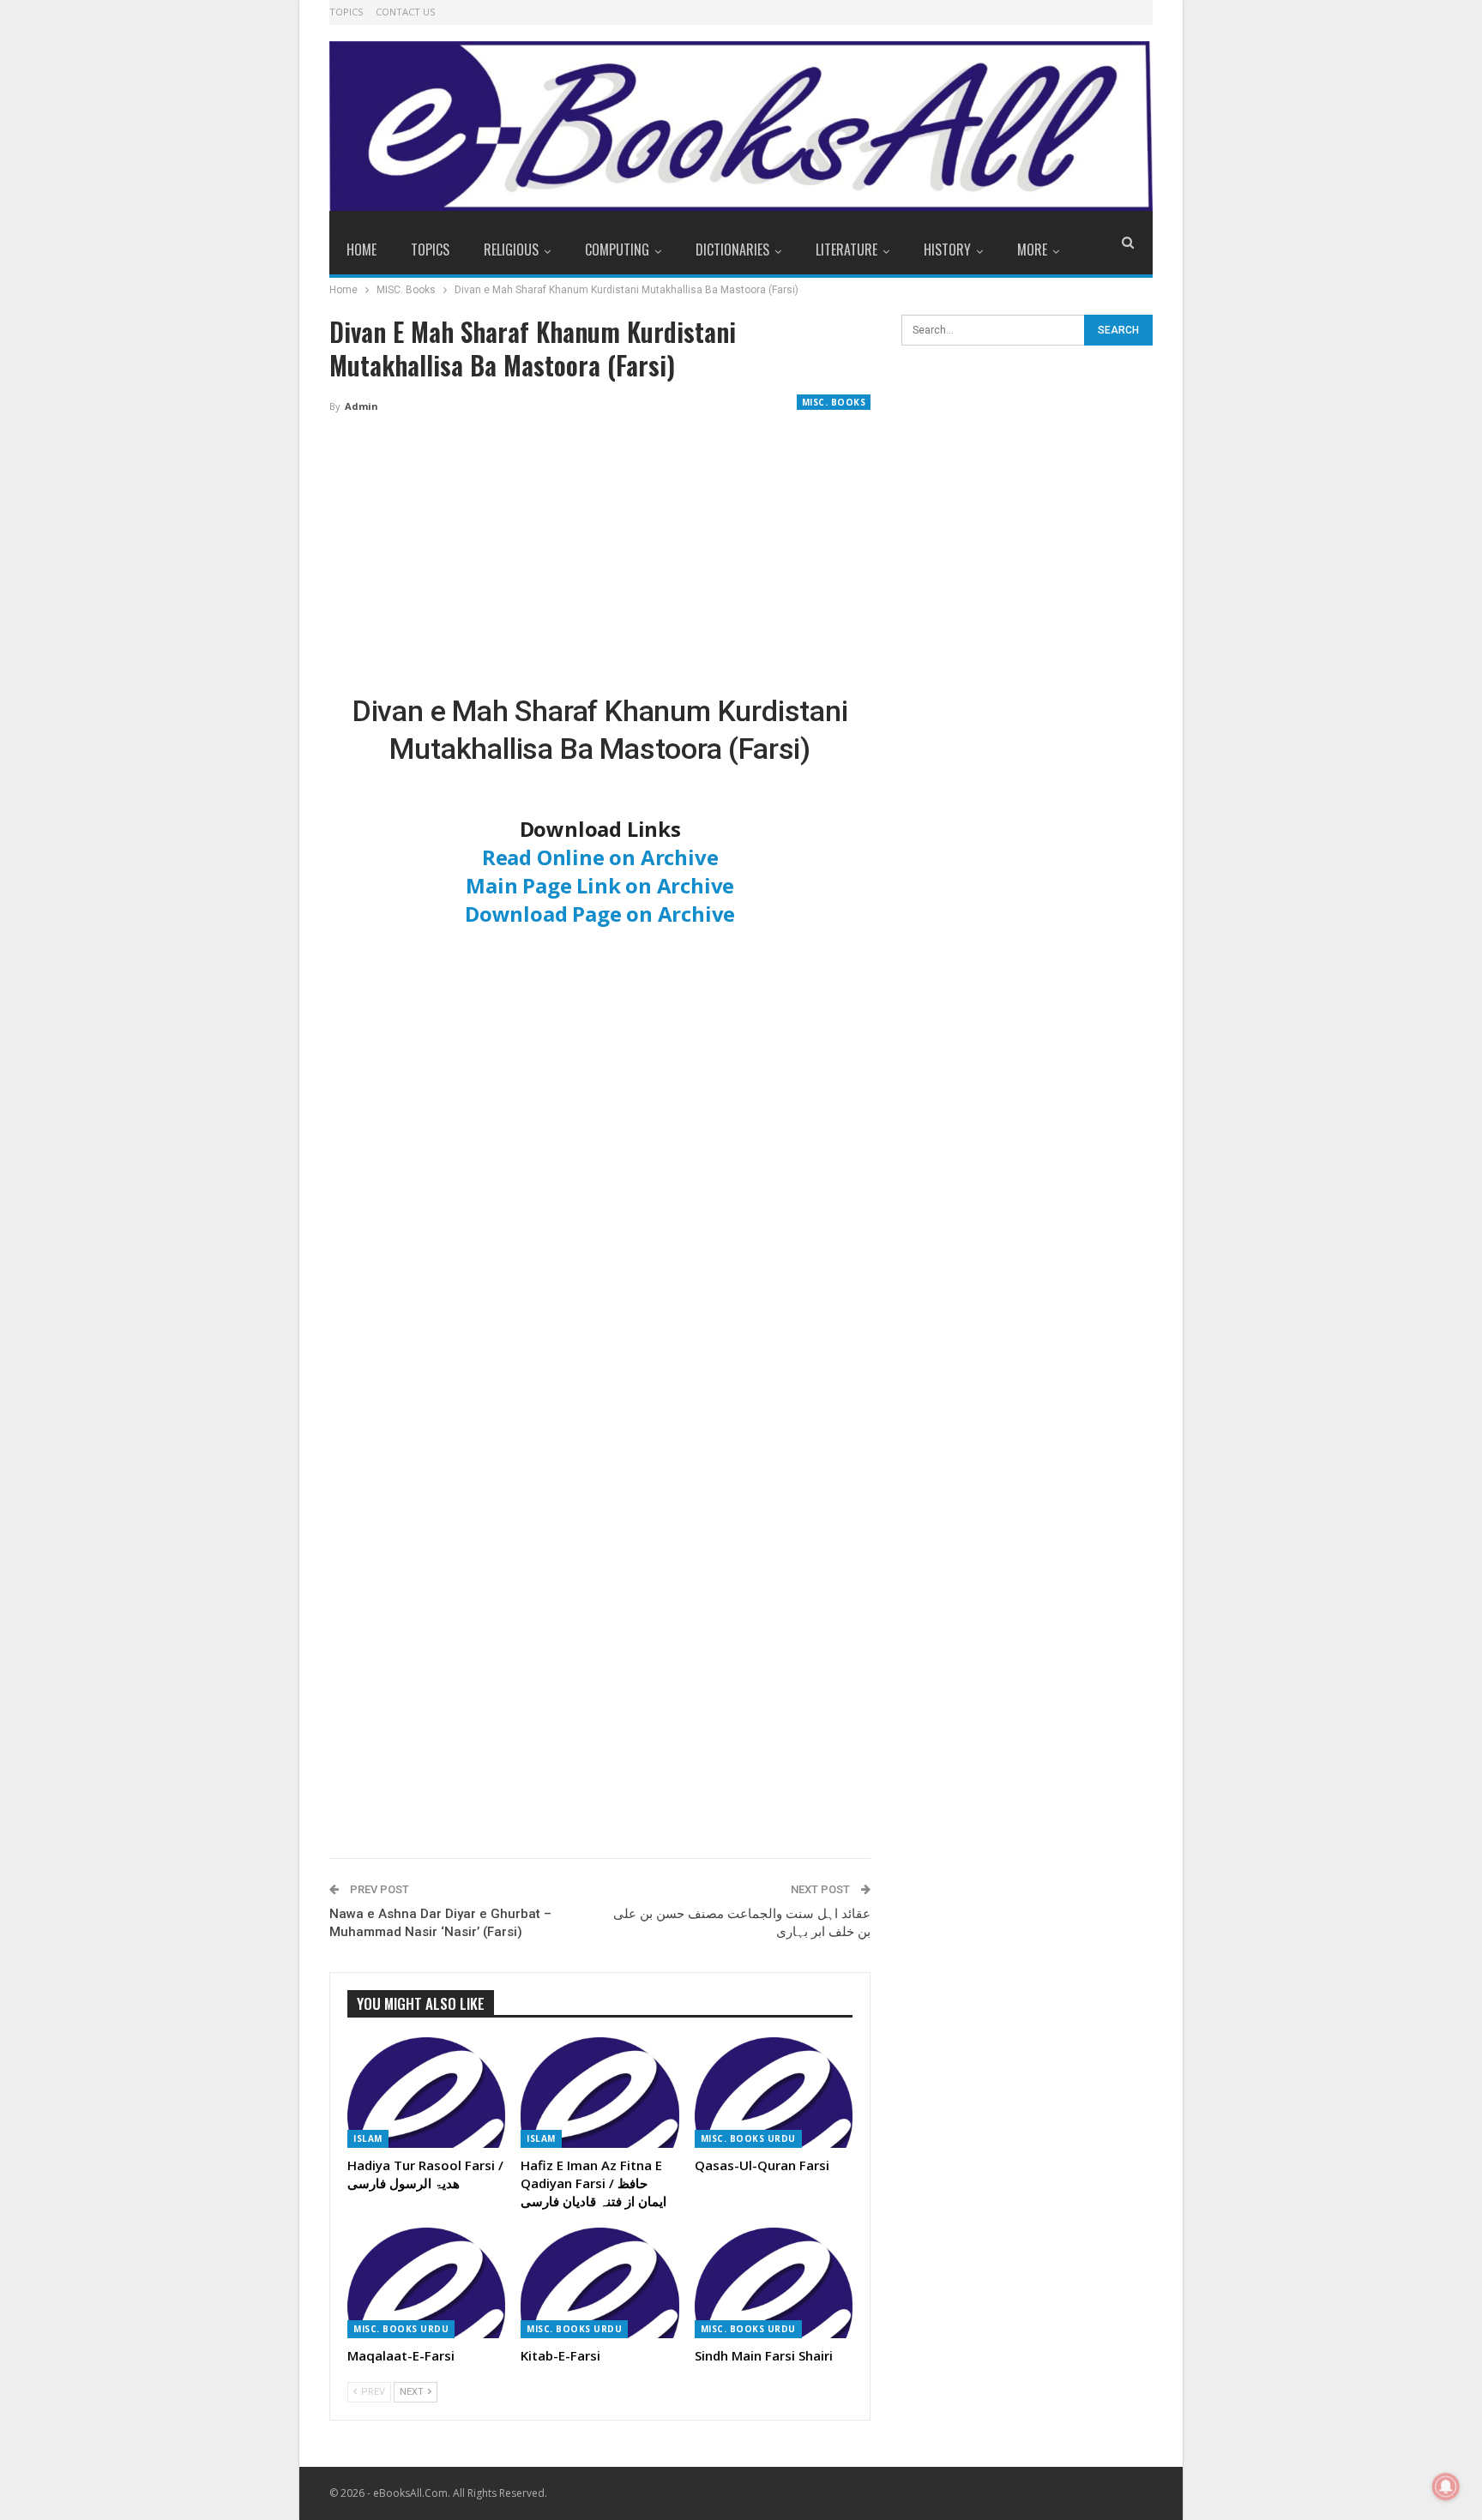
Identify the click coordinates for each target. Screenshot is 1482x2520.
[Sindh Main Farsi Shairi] (774, 2283)
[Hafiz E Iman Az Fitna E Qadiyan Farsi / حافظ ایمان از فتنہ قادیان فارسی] (599, 2093)
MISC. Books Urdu (748, 2138)
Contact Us (405, 12)
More (1032, 250)
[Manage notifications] (1446, 2487)
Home (361, 250)
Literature (846, 250)
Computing (617, 250)
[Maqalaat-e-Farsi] (426, 2283)
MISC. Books (834, 402)
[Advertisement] (600, 555)
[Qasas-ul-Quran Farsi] (774, 2093)
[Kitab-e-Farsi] (599, 2283)
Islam (368, 2138)
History (947, 250)
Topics (346, 12)
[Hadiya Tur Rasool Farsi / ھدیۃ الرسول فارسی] (426, 2093)
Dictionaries (732, 250)
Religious (511, 250)
